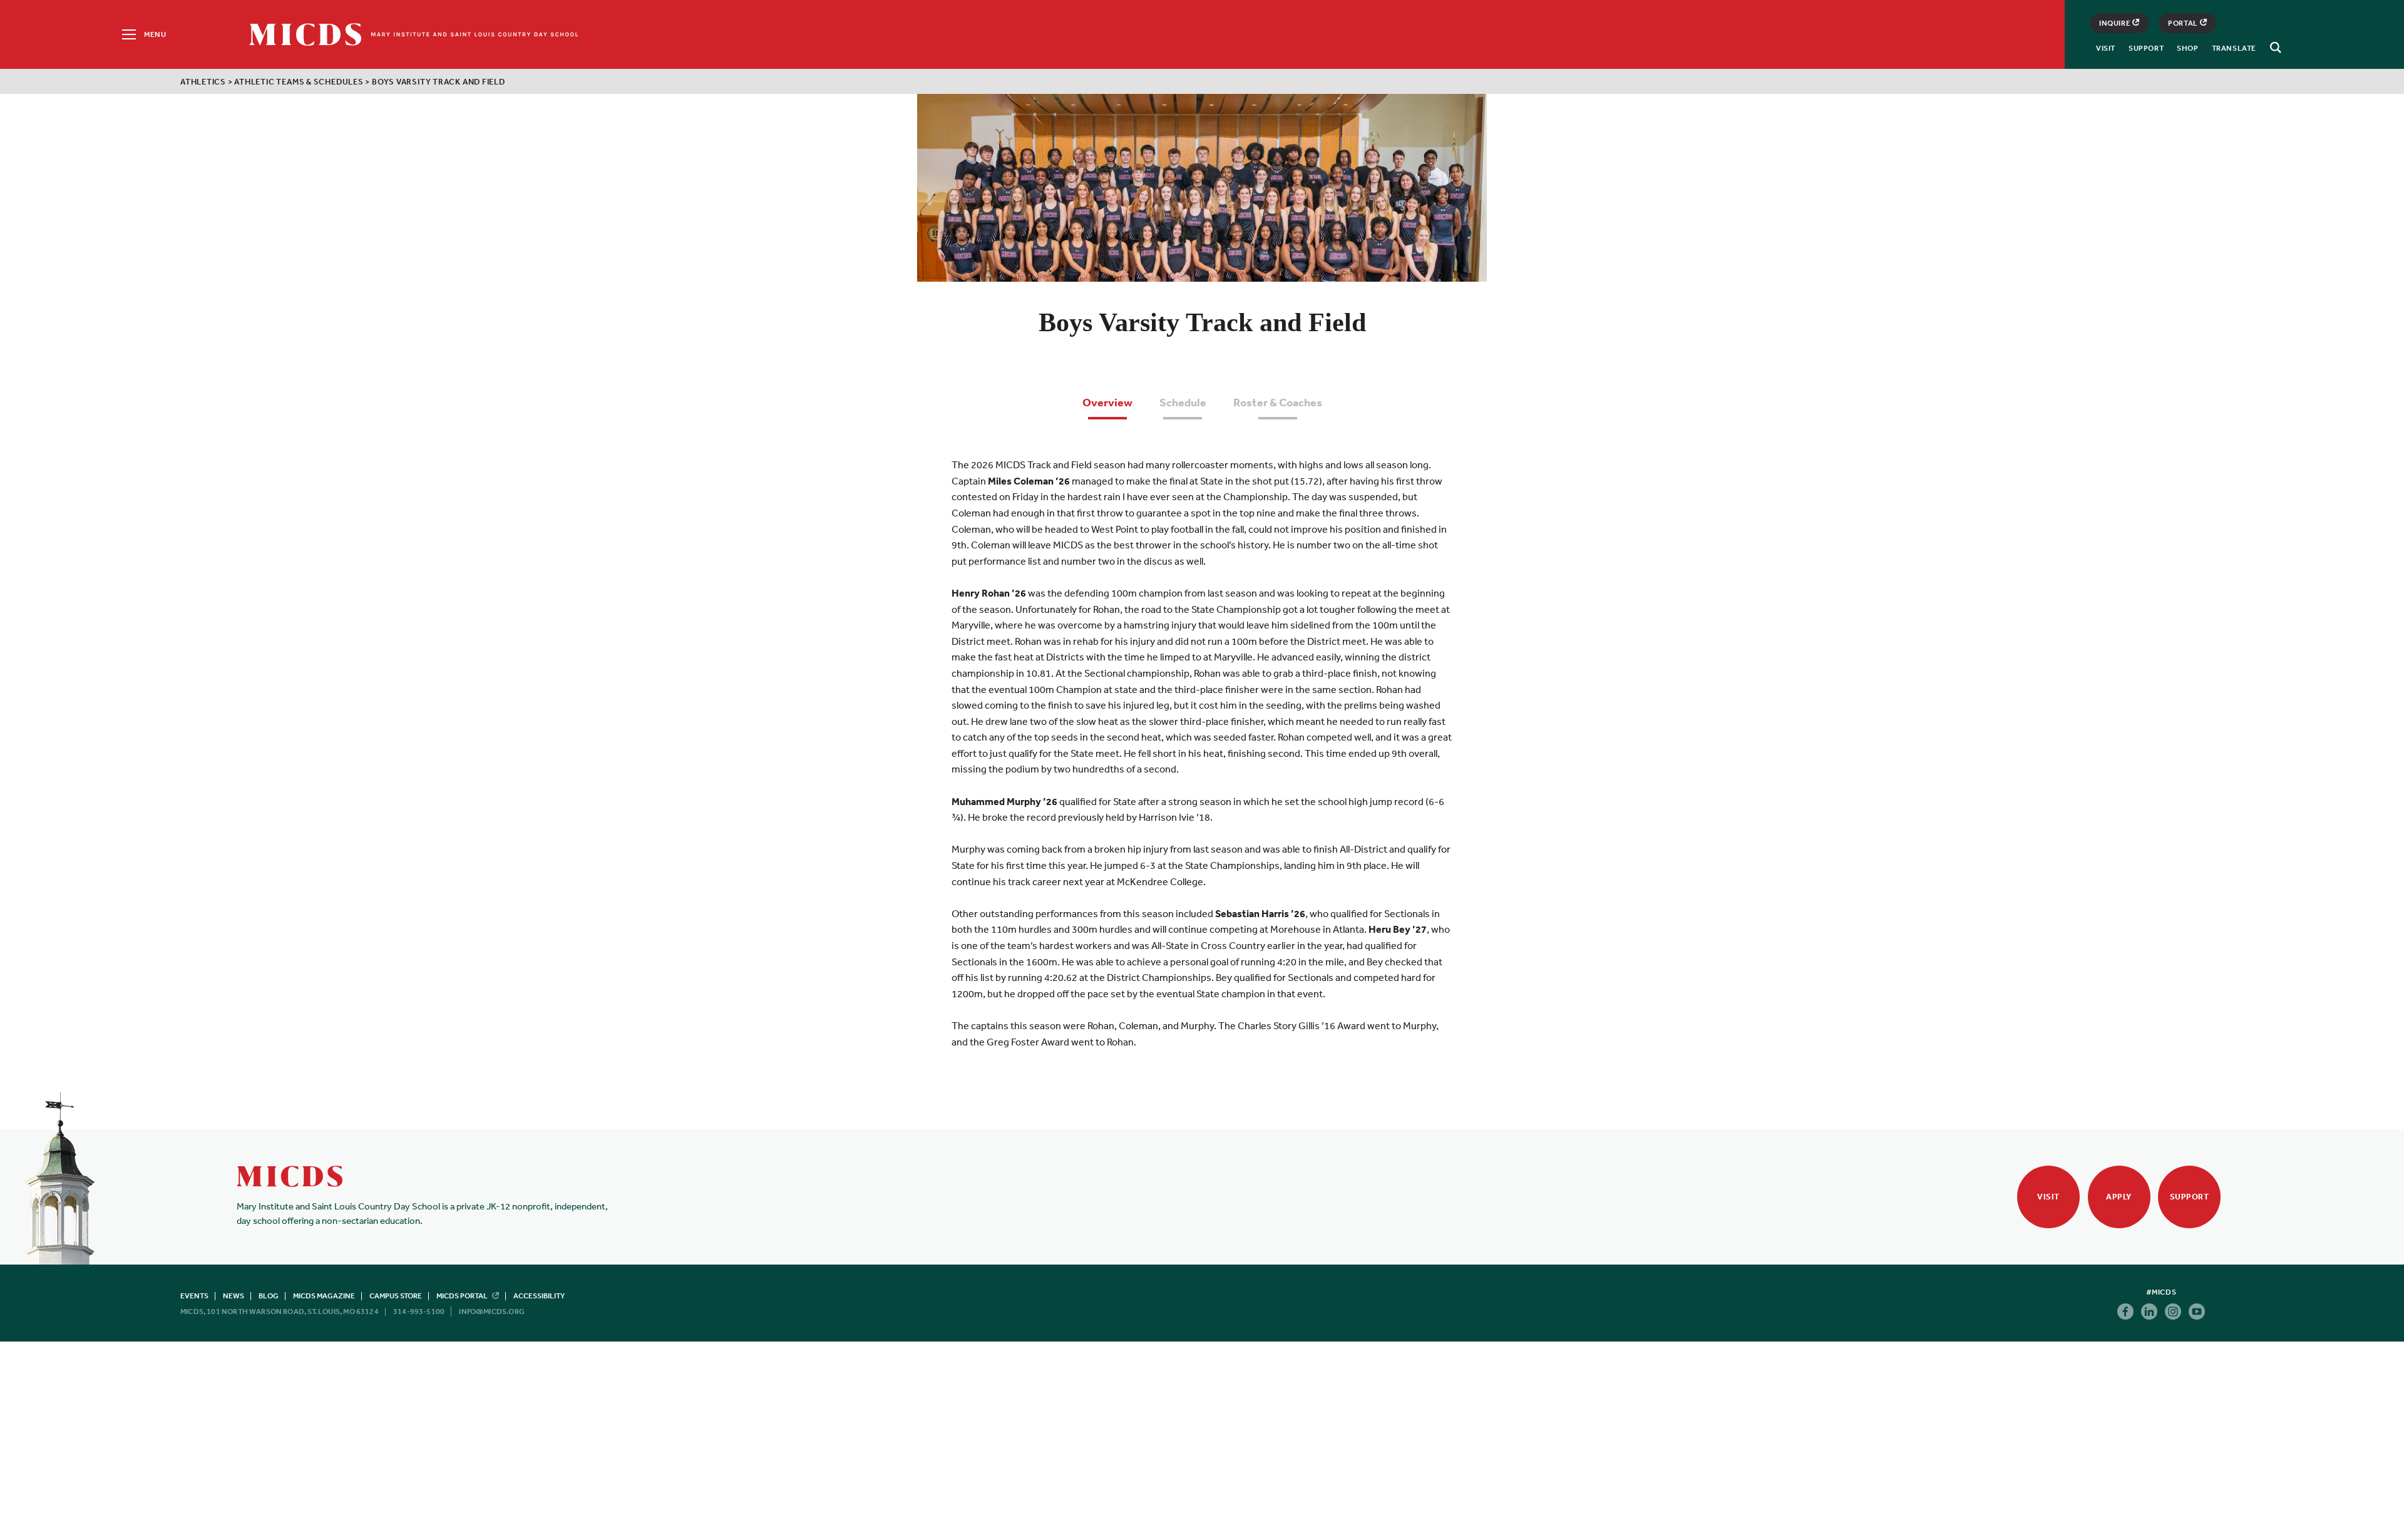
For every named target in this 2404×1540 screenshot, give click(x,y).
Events (194, 1296)
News (234, 1296)
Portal (2183, 23)
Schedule (1183, 402)
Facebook (2125, 1312)
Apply (2119, 1197)
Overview (1107, 402)
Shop (2187, 48)
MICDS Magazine (324, 1296)
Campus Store (396, 1296)
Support (2146, 48)
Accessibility (539, 1296)
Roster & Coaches (1278, 402)
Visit (2106, 48)
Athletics (203, 82)
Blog (269, 1296)
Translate (2234, 48)
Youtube (2197, 1312)
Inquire (2115, 23)
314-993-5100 (419, 1312)
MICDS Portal (463, 1296)
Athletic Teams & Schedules (299, 82)
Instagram (2173, 1312)
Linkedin (2149, 1312)
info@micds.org (492, 1312)
